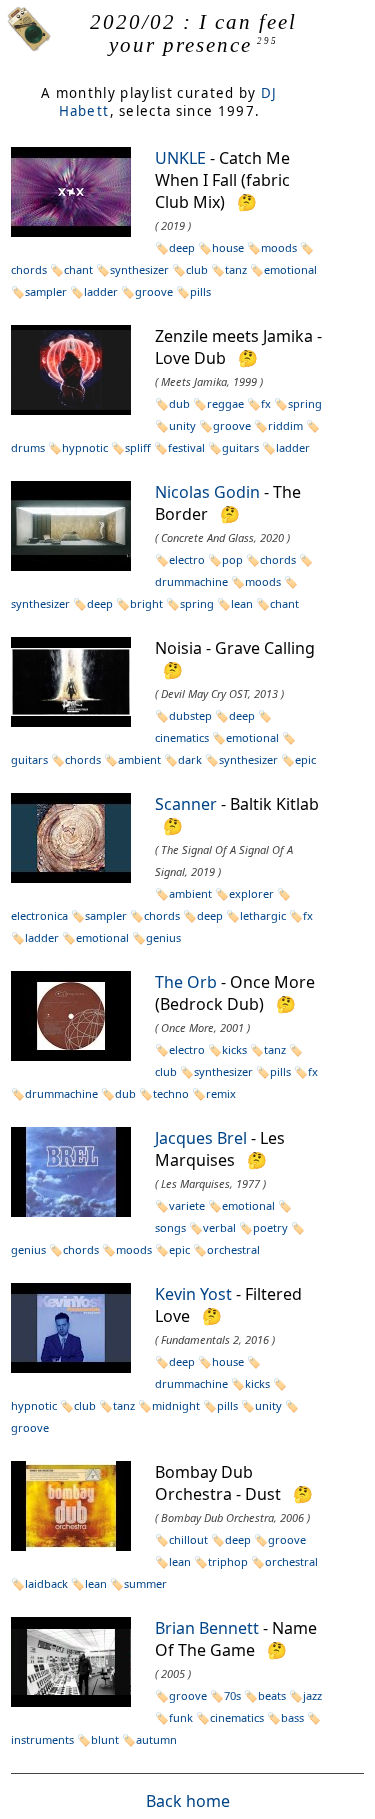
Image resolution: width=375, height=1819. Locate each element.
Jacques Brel (201, 1138)
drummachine (61, 1093)
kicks (234, 1049)
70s (232, 1695)
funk (181, 1717)
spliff (138, 447)
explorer (251, 893)
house (228, 247)
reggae (225, 403)
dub (179, 403)
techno (171, 1093)
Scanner (186, 804)
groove (154, 291)
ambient (139, 759)
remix (221, 1093)
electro (187, 559)
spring (305, 403)
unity (182, 425)
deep (182, 247)
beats (272, 1695)
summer (145, 1583)
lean (242, 603)
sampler (46, 291)
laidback (46, 1583)
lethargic (263, 915)
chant (78, 269)
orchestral (233, 1249)
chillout (188, 1539)
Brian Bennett (207, 1628)
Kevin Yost (193, 1294)
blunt (105, 1739)
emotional (290, 269)
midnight (176, 1405)
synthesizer (139, 269)
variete (187, 1205)
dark (190, 759)
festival (186, 447)
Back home (188, 1801)
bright (146, 603)
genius (163, 937)
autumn (156, 1739)
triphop (228, 1561)
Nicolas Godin (207, 492)
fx (266, 403)
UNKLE (180, 158)
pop (232, 559)
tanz (236, 269)
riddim (285, 425)
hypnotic (85, 447)
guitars (240, 447)
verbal (219, 1227)
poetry (270, 1227)
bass (292, 1717)
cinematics (237, 1717)
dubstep (190, 715)
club (197, 269)
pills (200, 291)
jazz (312, 1695)
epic (305, 759)
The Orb (186, 982)
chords (278, 559)
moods (279, 247)
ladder (101, 291)
